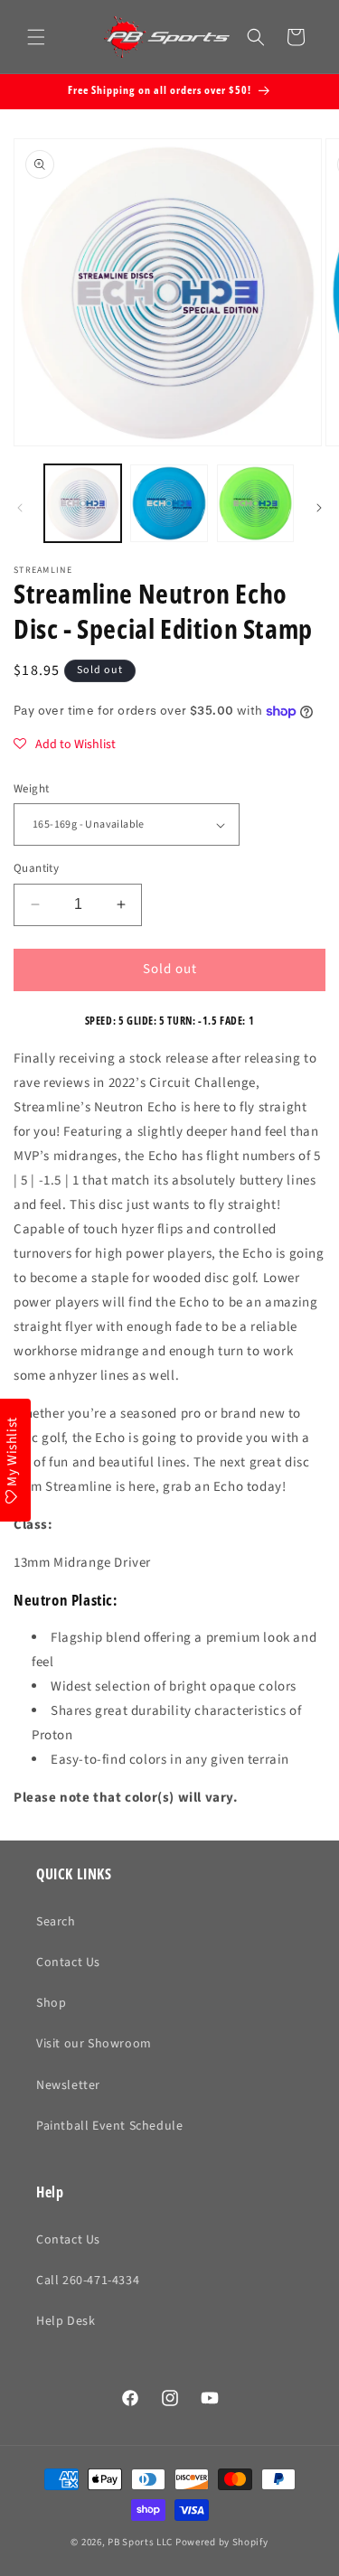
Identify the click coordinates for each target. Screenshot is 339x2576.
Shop (51, 2003)
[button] (36, 37)
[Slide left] (20, 508)
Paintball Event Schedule (109, 2126)
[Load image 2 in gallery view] (169, 503)
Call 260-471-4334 (88, 2281)
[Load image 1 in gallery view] (83, 503)
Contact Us (68, 1962)
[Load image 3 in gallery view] (255, 503)
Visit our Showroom (94, 2044)
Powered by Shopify (222, 2542)
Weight (31, 789)
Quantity (36, 868)
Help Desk (66, 2321)
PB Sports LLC (140, 2542)
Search (56, 1922)
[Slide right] (319, 508)
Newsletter (68, 2085)
